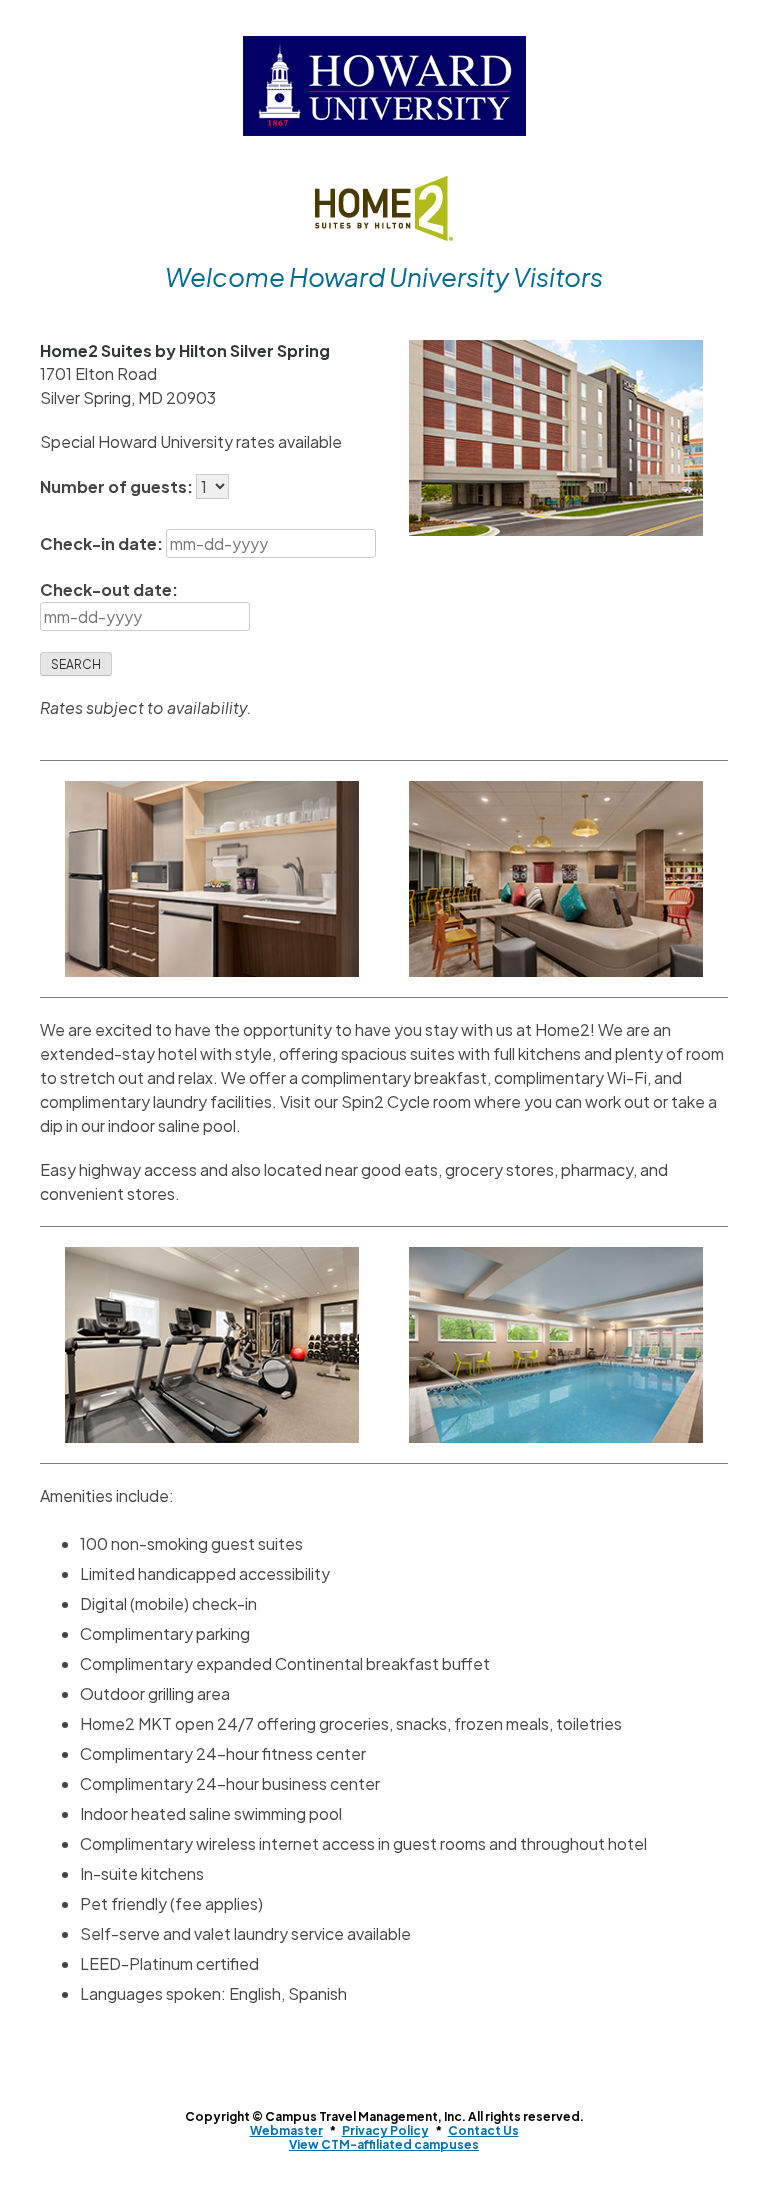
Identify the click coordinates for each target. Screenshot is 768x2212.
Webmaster (286, 2130)
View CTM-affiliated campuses (384, 2144)
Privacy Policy (385, 2130)
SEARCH (76, 664)
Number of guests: (118, 486)
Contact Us (483, 2130)
